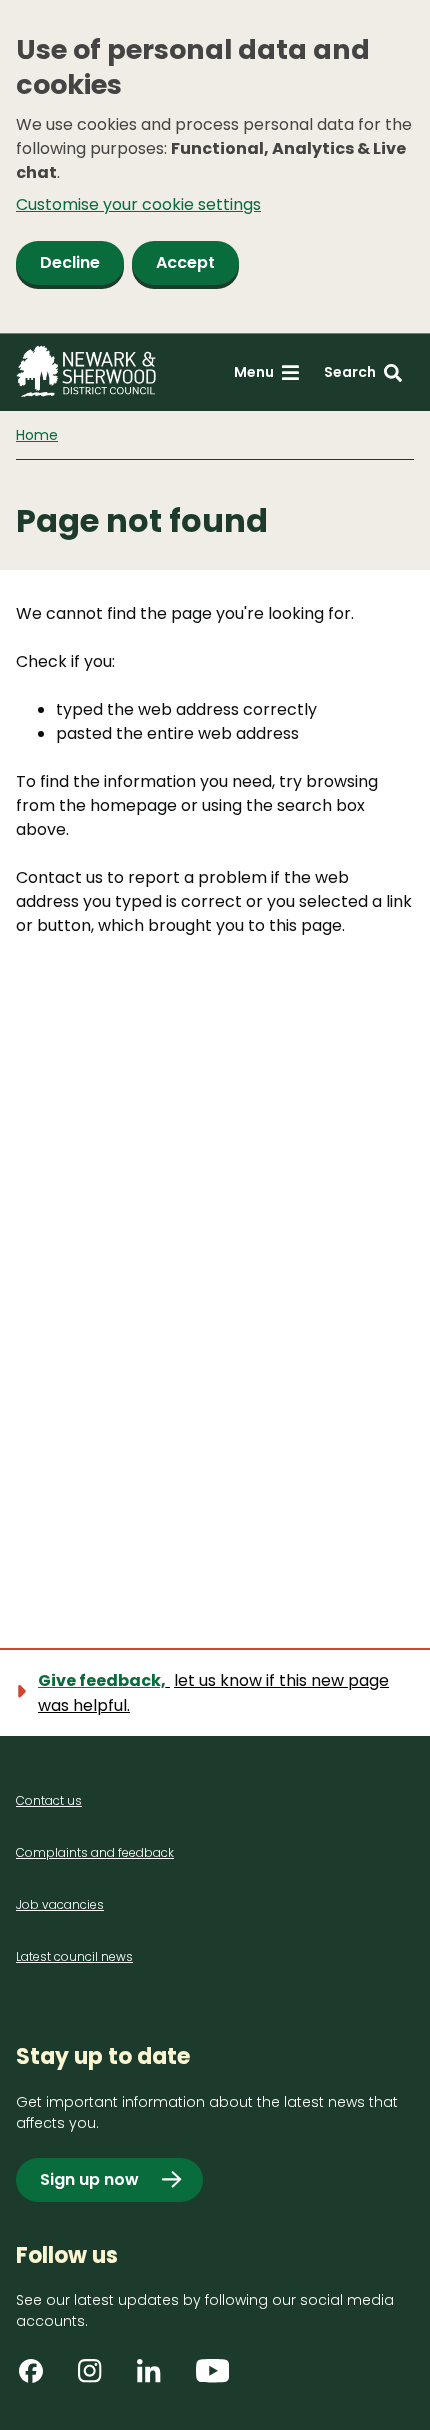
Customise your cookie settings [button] (138, 204)
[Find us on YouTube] (215, 2378)
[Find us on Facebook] (38, 2378)
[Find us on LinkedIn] (156, 2378)
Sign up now (89, 2179)
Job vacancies (60, 1904)
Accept (185, 262)
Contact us (49, 1800)
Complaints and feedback (95, 1852)
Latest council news (74, 1956)
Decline (70, 262)
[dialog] (215, 167)
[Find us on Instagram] (97, 2378)
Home (37, 435)
